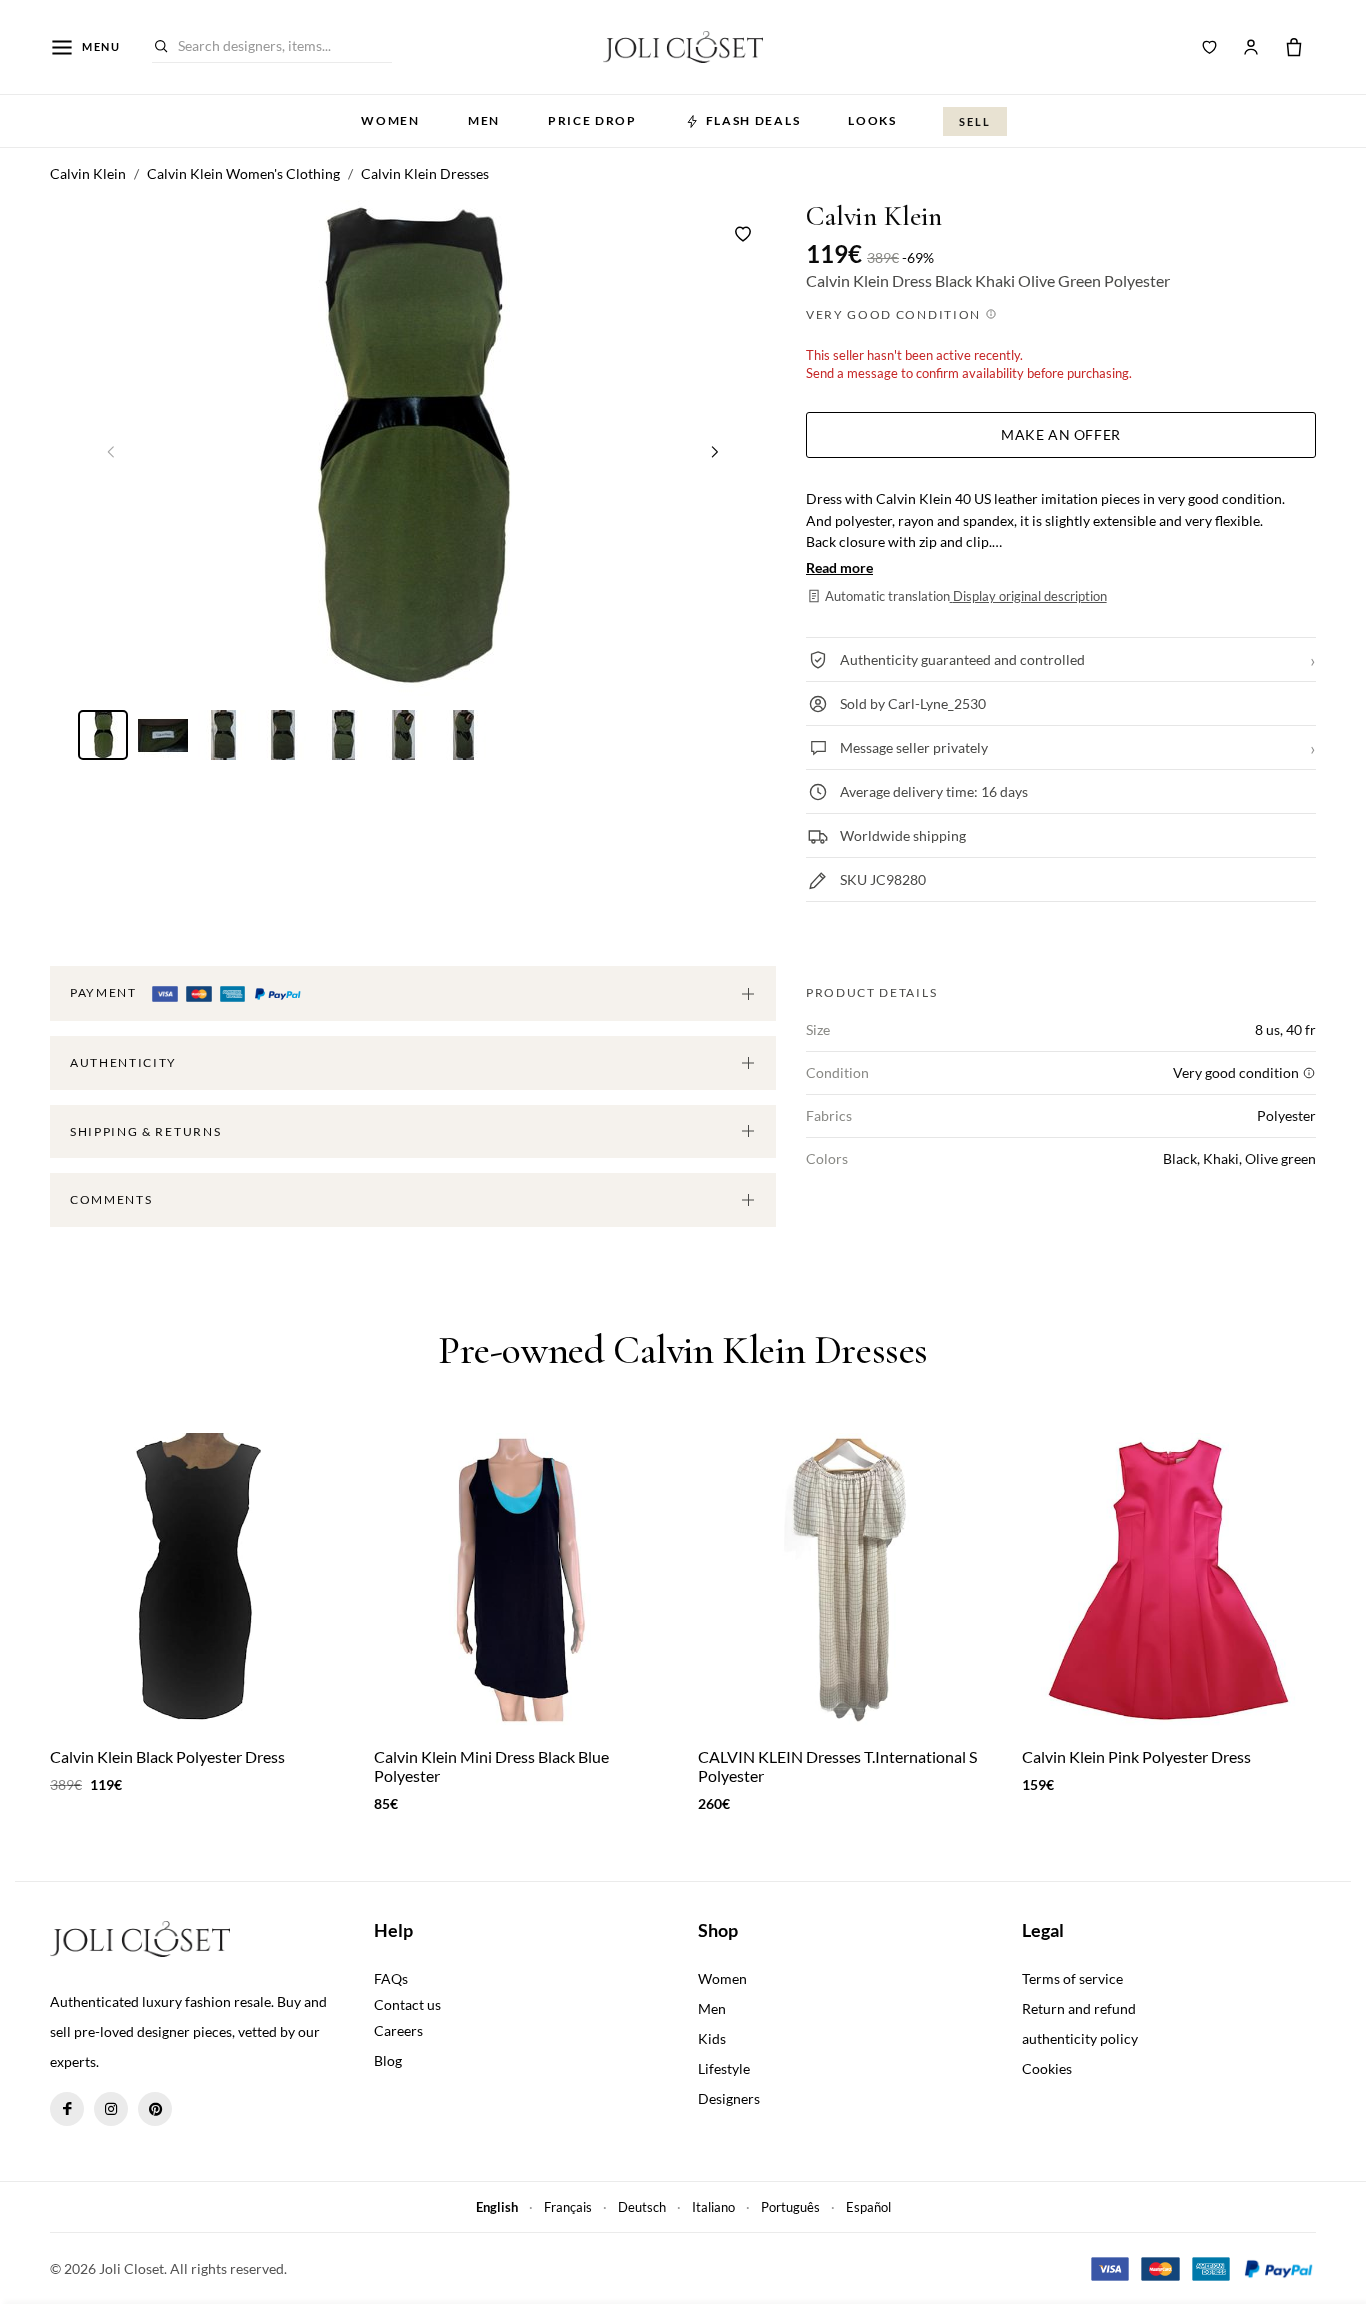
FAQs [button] (391, 1978)
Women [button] (390, 120)
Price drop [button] (592, 120)
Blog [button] (388, 2060)
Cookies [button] (1047, 2068)
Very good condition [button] (895, 314)
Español (868, 2207)
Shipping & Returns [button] (145, 1131)
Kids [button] (712, 2038)
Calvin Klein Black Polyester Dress (167, 1756)
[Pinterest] (155, 2109)
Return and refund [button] (1079, 2008)
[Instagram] (111, 2109)
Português (790, 2207)
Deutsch (642, 2207)
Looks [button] (872, 120)
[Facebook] (67, 2109)
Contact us (407, 2004)
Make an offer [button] (1060, 434)
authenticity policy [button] (1080, 2038)
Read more (839, 567)
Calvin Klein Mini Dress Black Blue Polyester (491, 1766)
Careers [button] (398, 2030)
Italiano (713, 2207)
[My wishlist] (1210, 47)
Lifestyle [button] (724, 2068)
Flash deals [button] (753, 120)
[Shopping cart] (1294, 47)
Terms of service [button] (1072, 1978)
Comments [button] (111, 1199)
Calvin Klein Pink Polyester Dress (1136, 1756)
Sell (975, 121)
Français (568, 2207)
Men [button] (484, 120)
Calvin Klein (874, 216)
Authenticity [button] (123, 1062)
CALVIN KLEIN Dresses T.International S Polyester (837, 1766)
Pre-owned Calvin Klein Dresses (683, 1350)
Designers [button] (729, 2098)
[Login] (1251, 47)
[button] (715, 451)
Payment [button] (105, 992)
